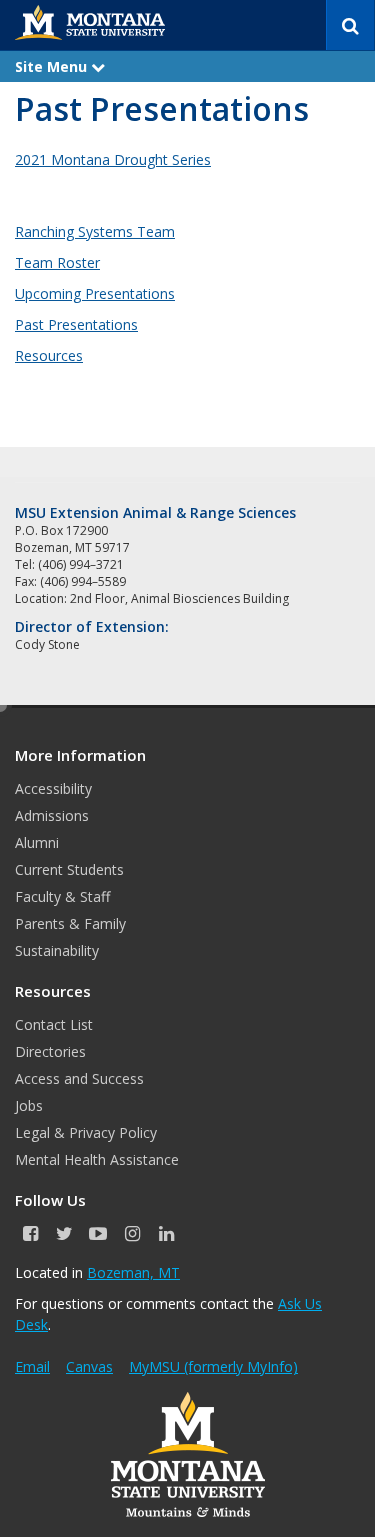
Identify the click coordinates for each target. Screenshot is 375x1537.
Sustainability (57, 950)
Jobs (29, 1105)
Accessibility (53, 788)
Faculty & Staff (62, 896)
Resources (49, 355)
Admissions (52, 815)
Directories (50, 1051)
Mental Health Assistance (97, 1159)
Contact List (54, 1024)
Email (32, 1366)
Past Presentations (76, 324)
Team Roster (57, 262)
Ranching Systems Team (95, 231)
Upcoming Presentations (95, 293)
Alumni (37, 842)
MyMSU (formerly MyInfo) (213, 1366)
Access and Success (79, 1078)
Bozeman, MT (133, 1272)
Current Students (69, 869)
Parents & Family (70, 923)
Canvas (89, 1366)
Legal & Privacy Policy (86, 1132)
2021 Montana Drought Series (113, 159)
